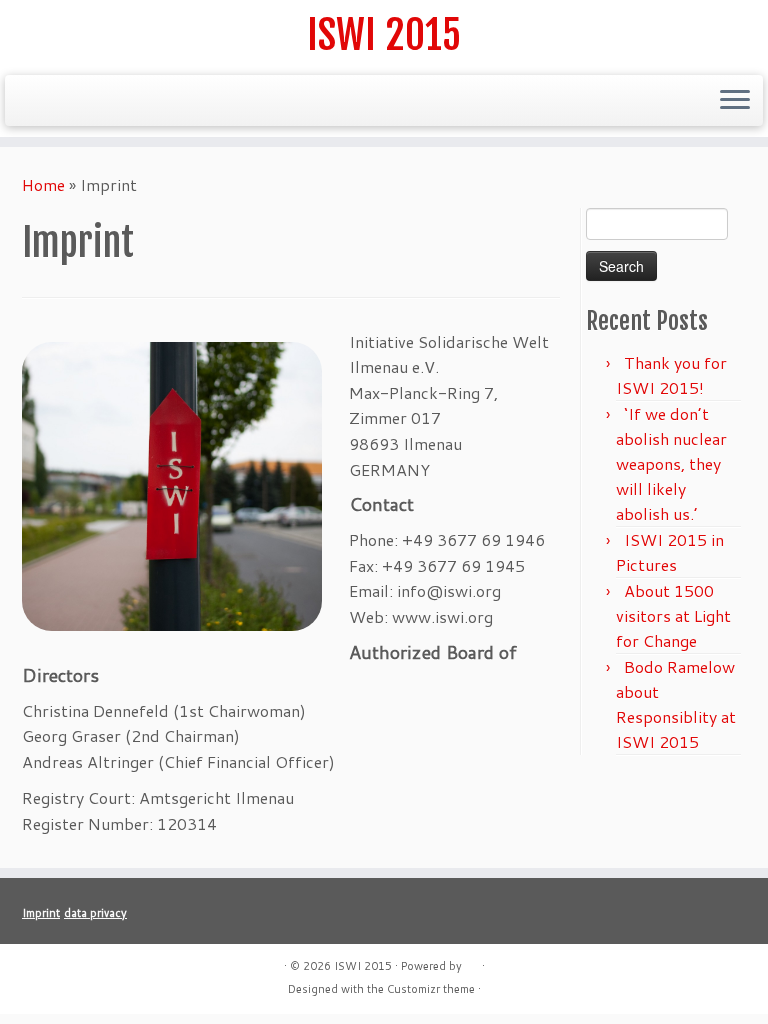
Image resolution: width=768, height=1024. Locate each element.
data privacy (95, 913)
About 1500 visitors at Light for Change (673, 615)
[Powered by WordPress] (472, 962)
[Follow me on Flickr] (153, 103)
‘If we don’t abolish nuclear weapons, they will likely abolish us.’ (671, 463)
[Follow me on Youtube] (182, 103)
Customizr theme (431, 989)
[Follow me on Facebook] (95, 103)
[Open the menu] (735, 101)
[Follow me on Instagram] (124, 103)
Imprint (41, 913)
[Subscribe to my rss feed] (37, 103)
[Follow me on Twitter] (66, 103)
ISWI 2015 (384, 35)
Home (43, 184)
